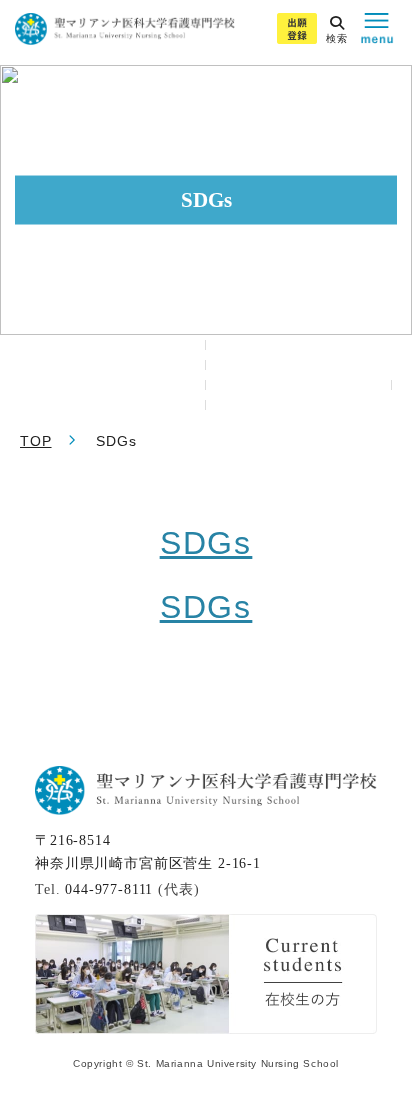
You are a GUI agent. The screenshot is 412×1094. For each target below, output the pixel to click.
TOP (36, 441)
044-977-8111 (109, 889)
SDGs (206, 543)
